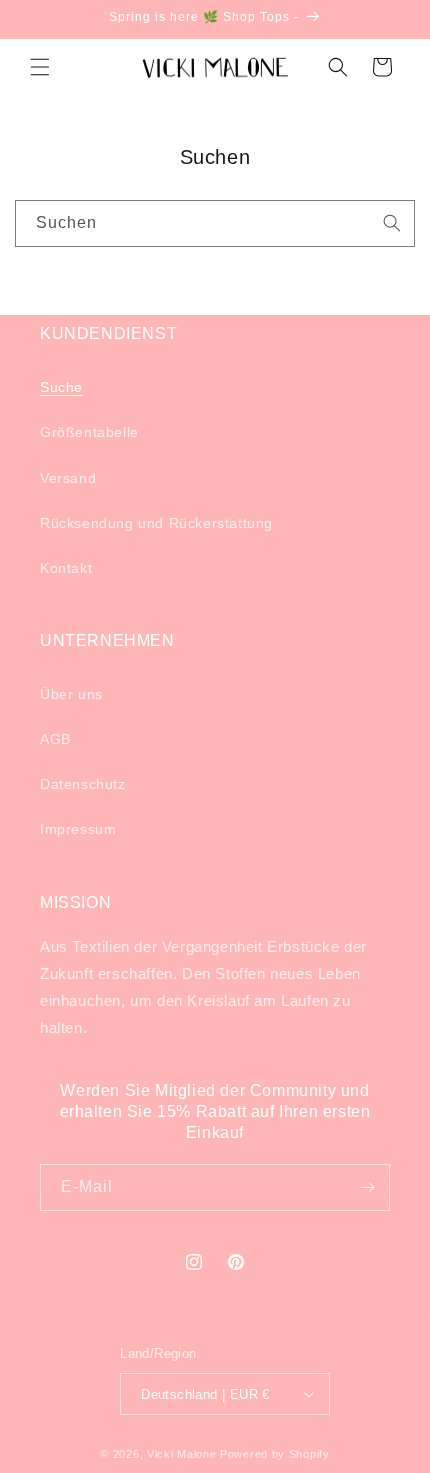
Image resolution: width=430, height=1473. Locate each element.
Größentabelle (89, 432)
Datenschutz (83, 784)
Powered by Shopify (275, 1454)
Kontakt (66, 568)
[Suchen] (392, 223)
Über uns (71, 694)
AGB (55, 739)
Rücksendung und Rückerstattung (156, 523)
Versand (68, 478)
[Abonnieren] (367, 1187)
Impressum (78, 829)
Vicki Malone (181, 1454)
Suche (61, 387)
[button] (40, 67)
